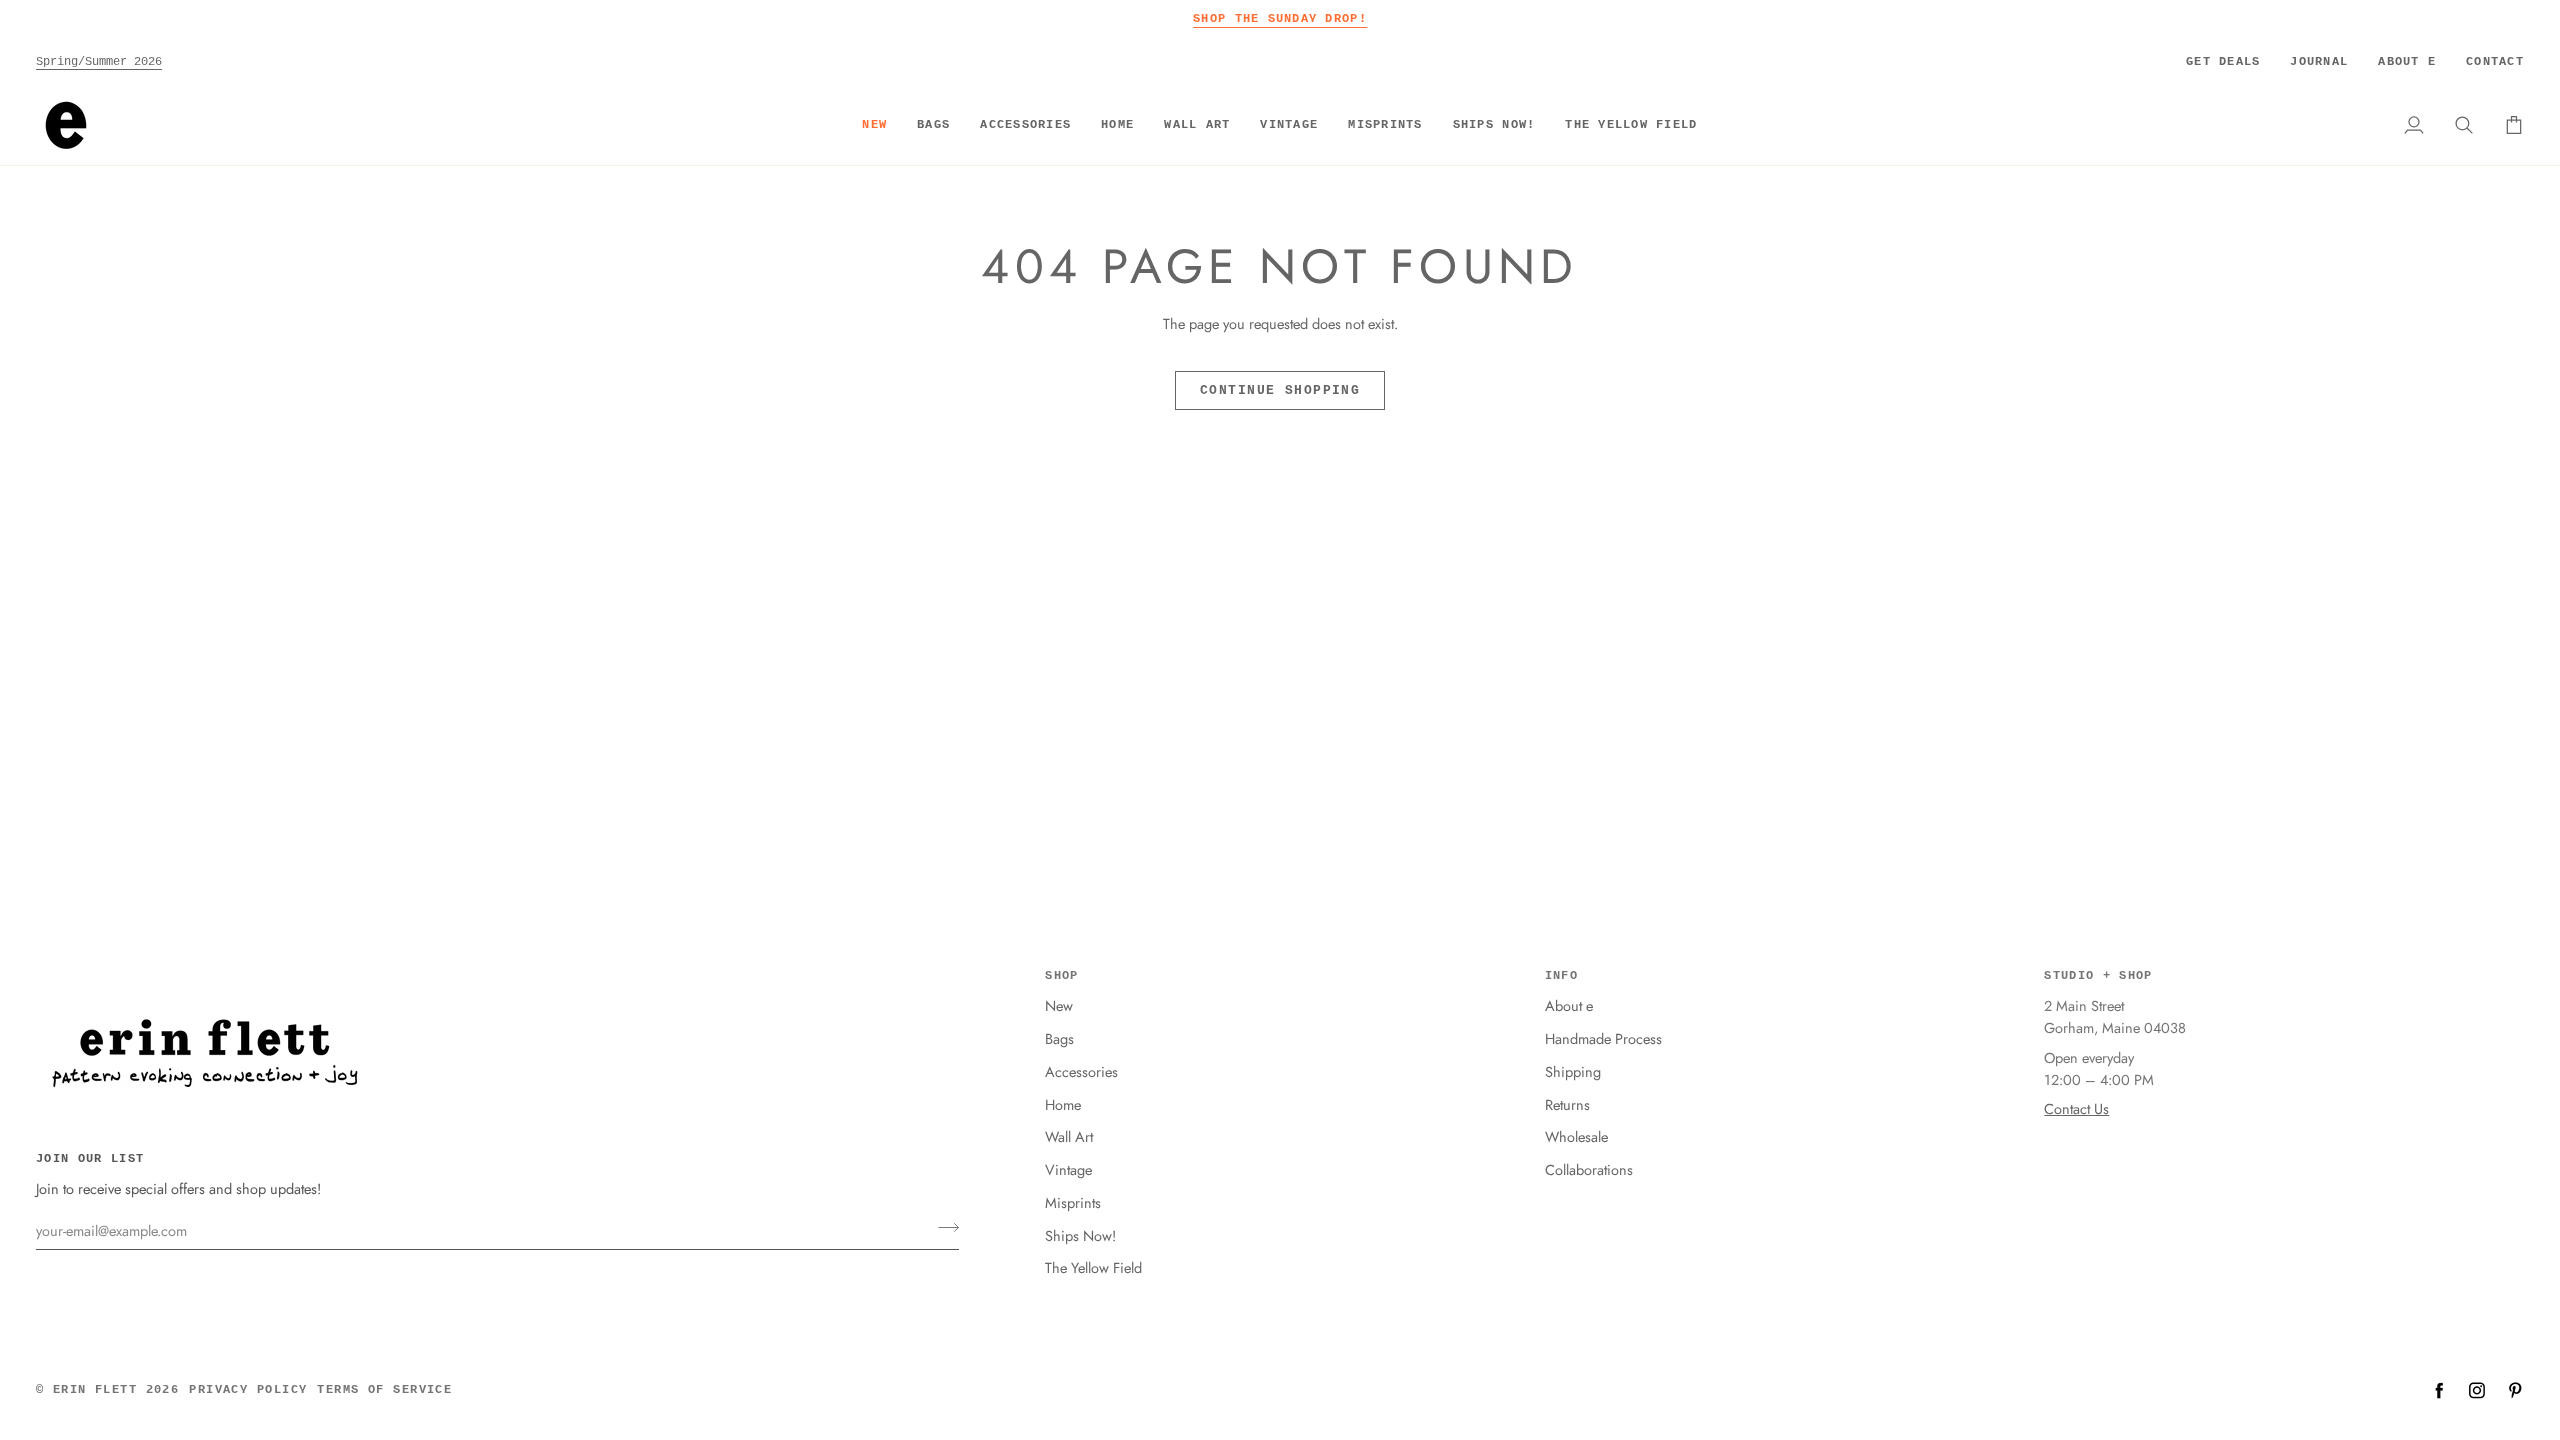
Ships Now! (1080, 1235)
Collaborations (1589, 1169)
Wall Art (1069, 1136)
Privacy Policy (248, 1390)
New (1059, 1005)
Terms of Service (384, 1390)
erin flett (95, 1390)
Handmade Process (1603, 1038)
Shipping (1573, 1071)
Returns (1567, 1104)
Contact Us (2076, 1108)
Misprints (1073, 1202)
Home (1063, 1104)
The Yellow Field (1093, 1267)
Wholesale (1576, 1136)
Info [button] (1561, 976)
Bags (1059, 1038)
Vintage (1068, 1169)
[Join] (942, 1228)
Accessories (1081, 1071)
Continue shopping (1280, 390)
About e (1569, 1005)
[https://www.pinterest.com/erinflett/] (2515, 1390)
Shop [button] (1061, 976)
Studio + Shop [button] (2098, 976)
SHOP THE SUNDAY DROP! (1280, 18)
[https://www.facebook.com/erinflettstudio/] (2439, 1390)
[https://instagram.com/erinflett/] (2477, 1390)
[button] (933, 125)
